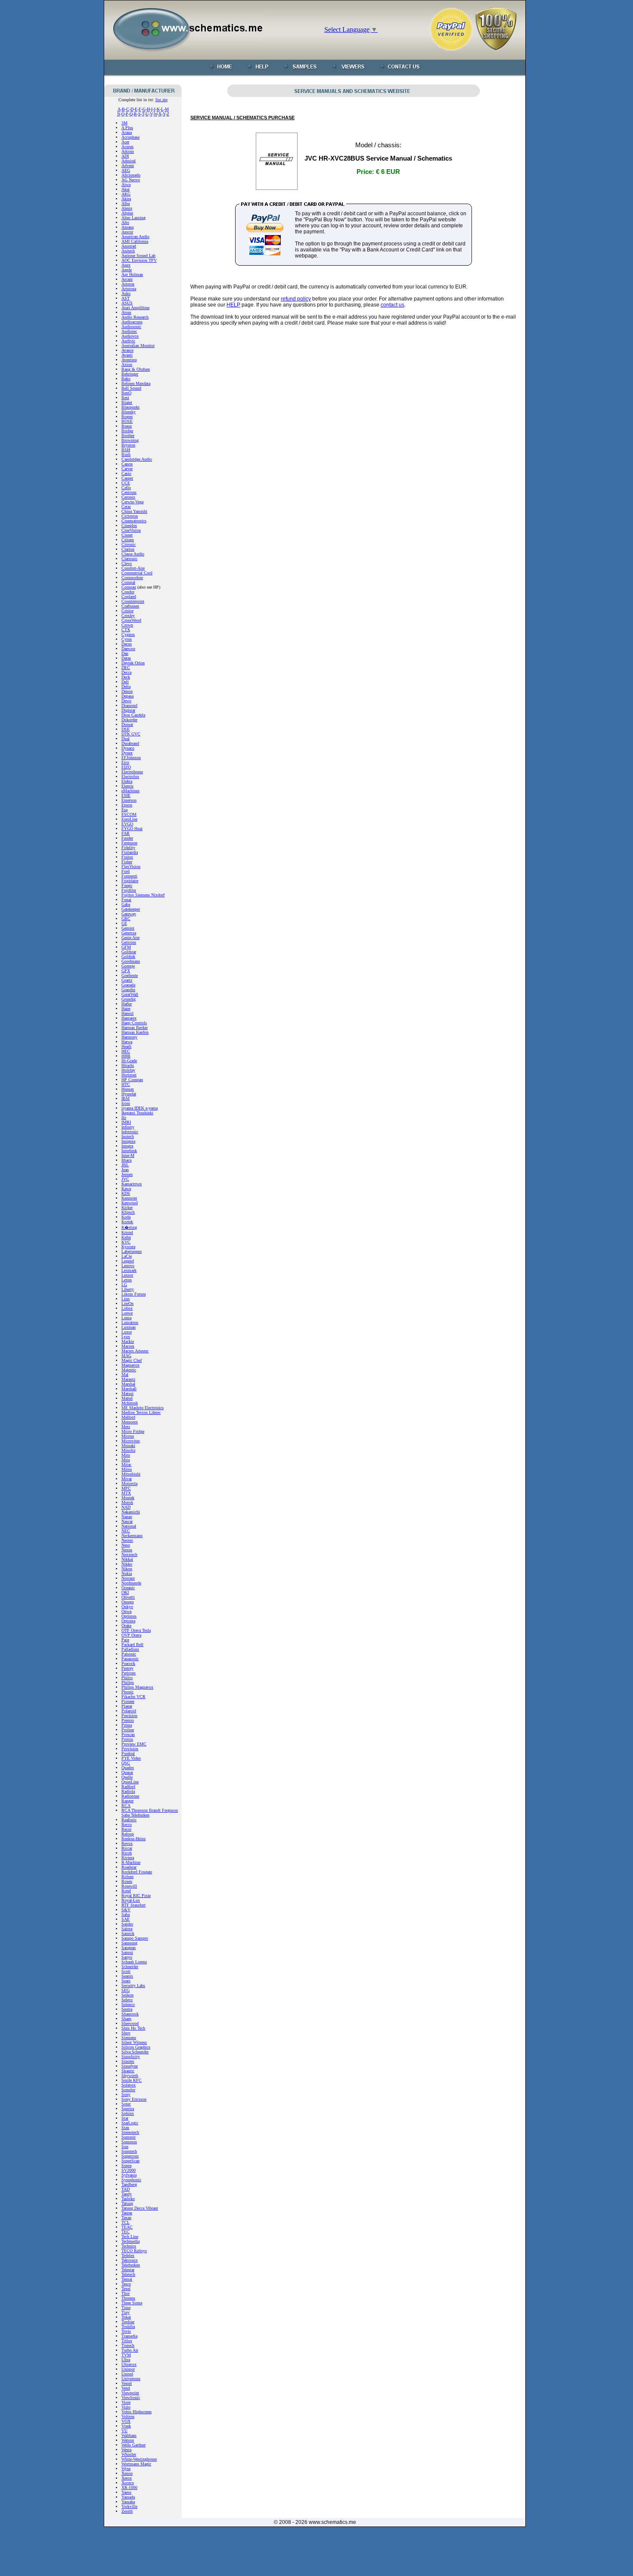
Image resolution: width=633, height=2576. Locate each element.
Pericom (129, 1673)
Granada (128, 985)
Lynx (126, 1337)
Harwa (127, 1042)
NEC (126, 1531)
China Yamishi (134, 511)
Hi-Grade (129, 1061)
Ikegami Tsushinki (137, 1113)
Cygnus (128, 634)
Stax (125, 2128)
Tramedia (129, 2336)
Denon (127, 691)
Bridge (127, 431)
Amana (127, 227)
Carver (127, 469)
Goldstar (129, 952)
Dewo (126, 701)
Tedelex (128, 2255)
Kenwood (130, 1203)
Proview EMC (134, 1744)
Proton (127, 1739)
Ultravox (129, 2364)
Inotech (128, 1136)
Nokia (127, 1573)
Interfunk (129, 1151)
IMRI (126, 1122)
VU (124, 2431)
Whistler (129, 2454)
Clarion (128, 549)
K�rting (129, 1227)
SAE (126, 1919)
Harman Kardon (135, 1032)
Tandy (127, 2194)
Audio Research (135, 317)
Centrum (129, 492)
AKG (126, 194)
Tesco (126, 2284)
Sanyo (127, 1957)
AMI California (135, 241)
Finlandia (130, 852)
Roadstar (129, 1867)
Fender (127, 838)
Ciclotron (130, 516)
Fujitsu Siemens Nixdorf (143, 895)
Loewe (127, 1313)
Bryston (128, 445)
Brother (128, 436)
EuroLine (129, 819)
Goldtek (128, 956)
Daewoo (128, 649)
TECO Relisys (134, 2251)
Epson (127, 805)
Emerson (129, 800)
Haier (126, 1009)
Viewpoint (130, 2393)
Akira (126, 199)
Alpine (127, 213)
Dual (126, 739)
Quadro (128, 1768)
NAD (126, 1507)
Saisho (127, 1924)
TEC (126, 2232)
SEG (126, 1990)
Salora (127, 1929)
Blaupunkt (130, 407)
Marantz (128, 1379)
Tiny (126, 2312)
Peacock (128, 1663)
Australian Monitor (138, 346)
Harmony (129, 1037)
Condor (128, 592)
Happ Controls (134, 1023)
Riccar (127, 1848)
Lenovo (128, 1266)
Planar (127, 1706)
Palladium (130, 1649)
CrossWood (131, 620)
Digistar (128, 710)
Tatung (127, 2203)
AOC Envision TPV (139, 260)
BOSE (127, 421)
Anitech (128, 251)
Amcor (127, 232)
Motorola (129, 1483)
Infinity (128, 1127)
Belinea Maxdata (136, 383)
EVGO (127, 824)
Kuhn (126, 1237)
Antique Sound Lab (138, 256)
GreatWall (130, 994)
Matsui (127, 1393)
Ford (126, 871)
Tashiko (128, 2199)
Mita (126, 1460)
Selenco (128, 2004)
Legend (128, 1261)
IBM (126, 1099)
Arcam (127, 279)
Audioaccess (132, 322)
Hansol (127, 1013)
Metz (126, 1427)
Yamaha (128, 2502)
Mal (125, 1375)
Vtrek (126, 2426)
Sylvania (129, 2175)
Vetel (126, 2388)
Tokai (126, 2317)
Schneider (130, 1967)
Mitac (126, 1465)
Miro (126, 1455)
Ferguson (129, 843)
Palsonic (129, 1654)
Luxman (129, 1327)
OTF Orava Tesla (136, 1630)
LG (124, 1285)
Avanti (127, 355)
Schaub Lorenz (134, 1962)
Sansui (127, 1952)
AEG (126, 170)
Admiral (129, 161)
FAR (126, 833)
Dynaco (128, 748)
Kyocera (128, 1247)
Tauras (127, 2213)
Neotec (127, 1540)
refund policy (296, 299)
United (127, 2374)
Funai (126, 900)
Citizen (128, 540)
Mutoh (127, 1502)
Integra (127, 1146)
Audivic (128, 341)
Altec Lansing (133, 218)
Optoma (128, 1621)
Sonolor (128, 2090)
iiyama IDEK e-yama (140, 1108)
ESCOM (129, 814)
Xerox (127, 2478)
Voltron (128, 2416)
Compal (128, 582)
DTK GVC (131, 734)
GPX (126, 971)
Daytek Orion (133, 663)
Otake (126, 1626)
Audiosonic (131, 327)
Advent (128, 166)
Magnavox (130, 1365)
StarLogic (130, 2123)
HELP (233, 305)
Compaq (129, 587)
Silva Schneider (135, 2052)
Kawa (126, 1189)
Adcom (128, 151)
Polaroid (129, 1711)
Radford (128, 1787)
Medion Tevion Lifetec (141, 1412)
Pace (125, 1640)
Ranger (127, 1801)
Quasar (127, 1772)
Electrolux (130, 777)
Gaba (126, 904)
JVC (125, 1179)
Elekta (127, 781)
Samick (128, 1933)
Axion (127, 364)
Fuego (127, 885)
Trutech (128, 2345)
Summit (129, 2137)
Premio (128, 1720)
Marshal (128, 1384)
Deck (126, 677)
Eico (125, 762)
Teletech (128, 2274)
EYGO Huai (132, 829)
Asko (126, 293)
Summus (129, 2142)
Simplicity (131, 2057)
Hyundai (129, 1094)
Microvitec (131, 1441)
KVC (126, 1242)
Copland (129, 597)
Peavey (127, 1668)
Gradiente (130, 975)
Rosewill (129, 1886)
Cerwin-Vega (132, 502)
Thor (126, 2293)
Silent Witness (134, 2042)
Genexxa (129, 933)
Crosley (128, 615)
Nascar (127, 1521)
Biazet (127, 402)
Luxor (127, 1332)
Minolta (128, 1450)
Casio (126, 473)
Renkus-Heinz (133, 1839)
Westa (126, 2450)
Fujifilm (129, 890)
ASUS (127, 303)
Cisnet (127, 535)
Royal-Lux (131, 1900)
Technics (129, 2246)
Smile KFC (132, 2080)
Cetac (126, 507)
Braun (127, 426)
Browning (130, 440)
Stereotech (130, 2132)
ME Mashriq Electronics (143, 1408)
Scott (126, 1971)
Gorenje (128, 966)
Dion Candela (133, 715)
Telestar (128, 2270)
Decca (126, 672)
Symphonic (131, 2180)
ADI (125, 156)
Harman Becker (135, 1028)
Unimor (128, 2369)
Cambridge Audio (137, 459)
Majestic (129, 1370)
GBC (126, 919)
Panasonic (130, 1659)
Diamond (129, 705)
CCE (126, 483)
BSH (126, 450)
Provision (130, 1749)
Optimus (129, 1616)
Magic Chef (132, 1360)
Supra (126, 2165)
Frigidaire (130, 881)
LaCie (127, 1256)
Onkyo (127, 1607)
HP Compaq (132, 1080)
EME (126, 795)
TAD (126, 2189)
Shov (126, 2033)
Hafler (127, 1004)
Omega (127, 1602)
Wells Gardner (133, 2445)
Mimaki (128, 1446)
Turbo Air (130, 2350)
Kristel (127, 1232)
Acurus (127, 147)
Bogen (127, 417)
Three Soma (132, 2303)
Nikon (127, 1569)
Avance (127, 350)
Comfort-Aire (133, 568)
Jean (125, 1170)
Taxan (126, 2218)
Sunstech (129, 2151)
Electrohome (132, 772)
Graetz (127, 980)
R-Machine (131, 1862)
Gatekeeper (131, 909)
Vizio (126, 2407)
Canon (127, 464)
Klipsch (128, 1212)
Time (126, 2308)
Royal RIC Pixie (136, 1896)
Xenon (127, 2473)
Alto (125, 222)
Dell (125, 682)
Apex (126, 265)
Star (125, 2118)
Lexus (127, 1280)
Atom (126, 312)
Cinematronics (134, 521)
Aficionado (131, 175)
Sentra (127, 2009)
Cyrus (127, 639)
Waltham (129, 2435)
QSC (126, 1763)
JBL (125, 1165)
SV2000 (129, 2170)
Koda (126, 1217)
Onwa (126, 1611)
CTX (126, 630)
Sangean (129, 1948)
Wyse (126, 2469)
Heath (126, 1046)
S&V (126, 1910)
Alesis (127, 208)
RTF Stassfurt (133, 1905)
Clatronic (129, 559)
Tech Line (130, 2237)
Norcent (128, 1578)
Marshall (129, 1389)
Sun (125, 2147)
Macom (128, 1346)
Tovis (126, 2331)
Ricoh (127, 1853)
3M (124, 123)
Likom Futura (133, 1294)
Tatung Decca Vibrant (140, 2208)
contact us (393, 305)
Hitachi (128, 1065)
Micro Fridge (133, 1431)
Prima (127, 1725)
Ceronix (128, 497)
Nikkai (127, 1559)
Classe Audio (133, 554)
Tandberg (129, 2184)
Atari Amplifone (135, 308)
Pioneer (128, 1701)
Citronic (129, 544)
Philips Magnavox (137, 1687)
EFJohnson (131, 758)
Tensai (127, 2279)
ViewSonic (131, 2398)
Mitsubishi (131, 1474)
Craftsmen (130, 606)
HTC (126, 1084)
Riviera (128, 1858)
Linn (126, 1299)
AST (126, 298)
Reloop (128, 1834)
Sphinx (128, 2113)
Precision (129, 1716)
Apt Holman (132, 274)
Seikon (127, 1995)
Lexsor (127, 1275)
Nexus (127, 1550)
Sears (126, 1981)
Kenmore (129, 1198)
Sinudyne (130, 2066)
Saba (126, 1914)
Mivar (127, 1479)
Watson (128, 2440)
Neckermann (132, 1536)
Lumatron (130, 1322)
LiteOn (127, 1303)
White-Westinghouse (139, 2459)
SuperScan (130, 2161)
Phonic (127, 1692)
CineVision (131, 530)
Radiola (128, 1791)
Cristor (127, 611)
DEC (126, 668)
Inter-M (128, 1155)
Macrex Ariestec (135, 1351)
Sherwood (130, 2023)
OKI (125, 1592)
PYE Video (131, 1758)
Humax (128, 1089)
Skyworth (130, 2075)
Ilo (124, 1118)
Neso (126, 1545)
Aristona (129, 289)
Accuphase (130, 137)
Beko (126, 379)
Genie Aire (130, 938)
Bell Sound (131, 388)
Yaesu (126, 2492)
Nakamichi (131, 1512)
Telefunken (131, 2265)
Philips (128, 1682)
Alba (126, 203)
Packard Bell (132, 1644)
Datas (126, 658)
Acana (127, 132)
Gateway (129, 914)
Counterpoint (133, 601)
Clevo (127, 563)
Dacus (127, 644)
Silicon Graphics (136, 2047)
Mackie (128, 1341)
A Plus (127, 128)
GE (124, 923)
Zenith (127, 2511)
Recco (127, 1824)
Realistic (129, 1820)
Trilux (127, 2341)
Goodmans (131, 961)
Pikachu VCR (133, 1697)
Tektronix (130, 2260)
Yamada (128, 2497)
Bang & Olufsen (136, 369)
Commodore (132, 578)
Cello (126, 488)
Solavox (129, 2085)
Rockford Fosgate (137, 1872)
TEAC (127, 2227)
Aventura (129, 360)
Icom (126, 1103)
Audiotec (129, 331)
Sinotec (128, 2061)
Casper (127, 478)
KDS (126, 1193)
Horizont (129, 1075)
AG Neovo (131, 180)
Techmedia (130, 2241)
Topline (128, 2322)
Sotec (126, 2104)
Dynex (127, 753)
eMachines (130, 791)
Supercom (130, 2156)
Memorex (130, 1422)
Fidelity (128, 848)
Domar (127, 724)
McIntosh (130, 1403)
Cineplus (129, 525)
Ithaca (126, 1160)
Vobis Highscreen (137, 2412)
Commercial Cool (137, 573)
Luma (126, 1318)
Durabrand (130, 743)
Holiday (128, 1070)
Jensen (127, 1174)
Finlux (127, 857)
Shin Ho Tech (133, 2028)
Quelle (127, 1777)
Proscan (128, 1734)
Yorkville (129, 2506)
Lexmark (129, 1270)
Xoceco (128, 2483)
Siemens (129, 2038)
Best (125, 398)
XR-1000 (129, 2488)
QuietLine (130, 1782)
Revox (127, 1843)
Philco (127, 1678)
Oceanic (128, 1588)
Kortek (127, 1222)
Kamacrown (132, 1184)
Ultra (126, 2360)
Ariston (128, 284)
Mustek (128, 1498)
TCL (126, 2222)
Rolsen (127, 1877)
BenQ (126, 393)
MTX (126, 1493)
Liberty (128, 1289)
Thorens (128, 2298)
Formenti (129, 876)
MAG (126, 1356)
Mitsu (127, 1469)
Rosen (127, 1881)
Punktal (128, 1753)
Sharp (126, 2019)
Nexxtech (129, 1555)
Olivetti (128, 1597)
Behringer (130, 374)
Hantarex (129, 1018)
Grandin (128, 990)
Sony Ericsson (134, 2099)
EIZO (126, 767)
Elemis (127, 786)
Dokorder (129, 720)
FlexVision (131, 866)
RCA (126, 1806)
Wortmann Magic (136, 2464)
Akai (126, 189)
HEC (126, 1051)
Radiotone (130, 1796)
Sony (126, 2094)
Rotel (126, 1891)
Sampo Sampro (135, 1938)
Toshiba (128, 2326)
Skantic (128, 2071)
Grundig (129, 999)
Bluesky (129, 412)
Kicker (127, 1207)
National (129, 1526)
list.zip (161, 100)
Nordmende (131, 1583)
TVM (126, 2355)
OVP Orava (131, 1635)
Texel (126, 2289)
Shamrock (130, 2014)
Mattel (127, 1398)
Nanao (127, 1517)
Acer (125, 142)
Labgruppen (132, 1251)
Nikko (127, 1564)
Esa (124, 810)
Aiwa (126, 184)
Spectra (128, 2109)
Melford (128, 1417)
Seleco (127, 2000)
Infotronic (130, 1132)
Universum (131, 2379)
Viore (126, 2402)
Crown (127, 625)
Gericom (129, 942)
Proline (128, 1730)
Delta (126, 687)
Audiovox (130, 336)
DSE (126, 729)
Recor (126, 1829)
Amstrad (129, 246)
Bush (126, 454)
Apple (127, 270)
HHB (126, 1056)
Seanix (127, 1976)
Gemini (128, 928)
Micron (128, 1436)
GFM (126, 947)
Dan (125, 653)
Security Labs (133, 1985)
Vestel (127, 2383)
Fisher (127, 862)
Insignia (128, 1141)
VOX (126, 2421)
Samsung (129, 1943)
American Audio (135, 237)
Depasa (127, 696)
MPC (126, 1488)
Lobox (127, 1308)
